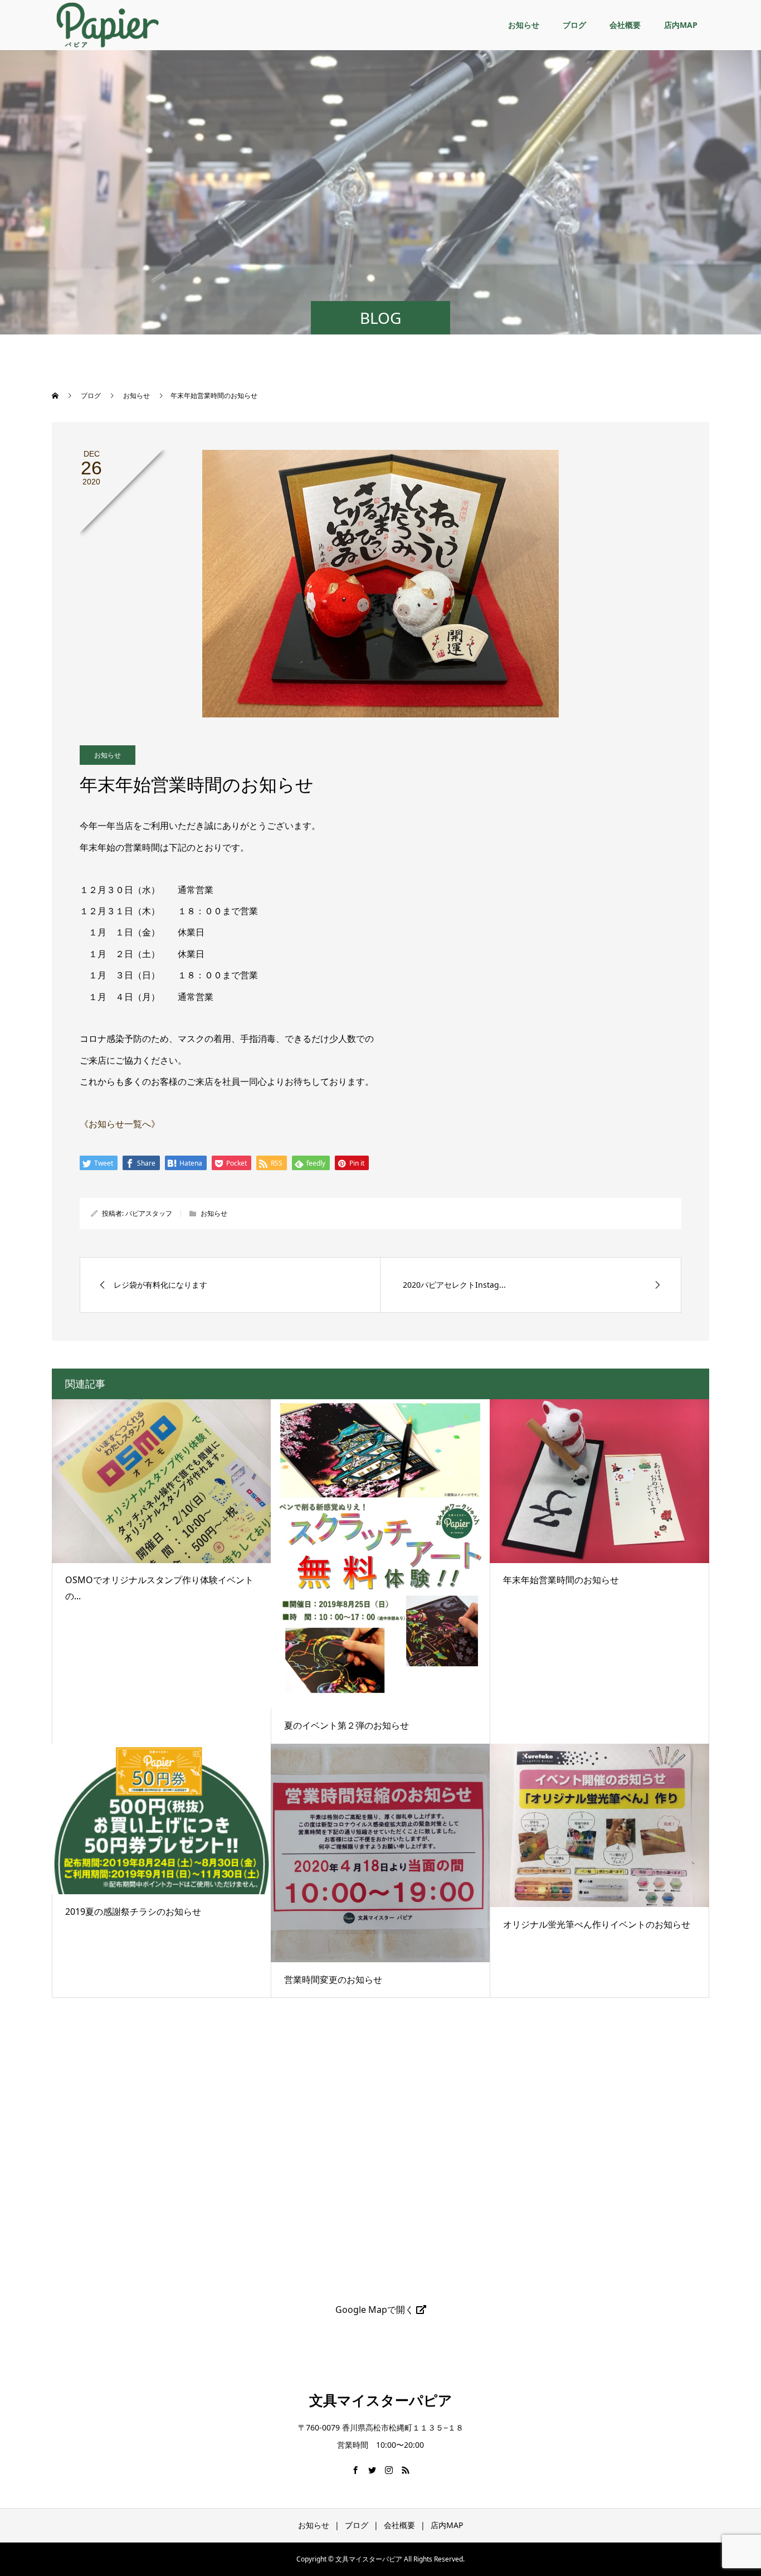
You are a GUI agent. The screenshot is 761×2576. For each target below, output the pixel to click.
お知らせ (524, 25)
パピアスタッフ (149, 1213)
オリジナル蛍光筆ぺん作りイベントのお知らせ (597, 1924)
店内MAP (681, 25)
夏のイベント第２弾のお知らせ (347, 1725)
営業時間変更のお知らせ (333, 1980)
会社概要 (625, 25)
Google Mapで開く (376, 2310)
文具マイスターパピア (381, 2400)
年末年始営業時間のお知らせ (561, 1580)
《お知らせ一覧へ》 (120, 1124)
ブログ (574, 25)
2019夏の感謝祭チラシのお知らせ (133, 1912)
